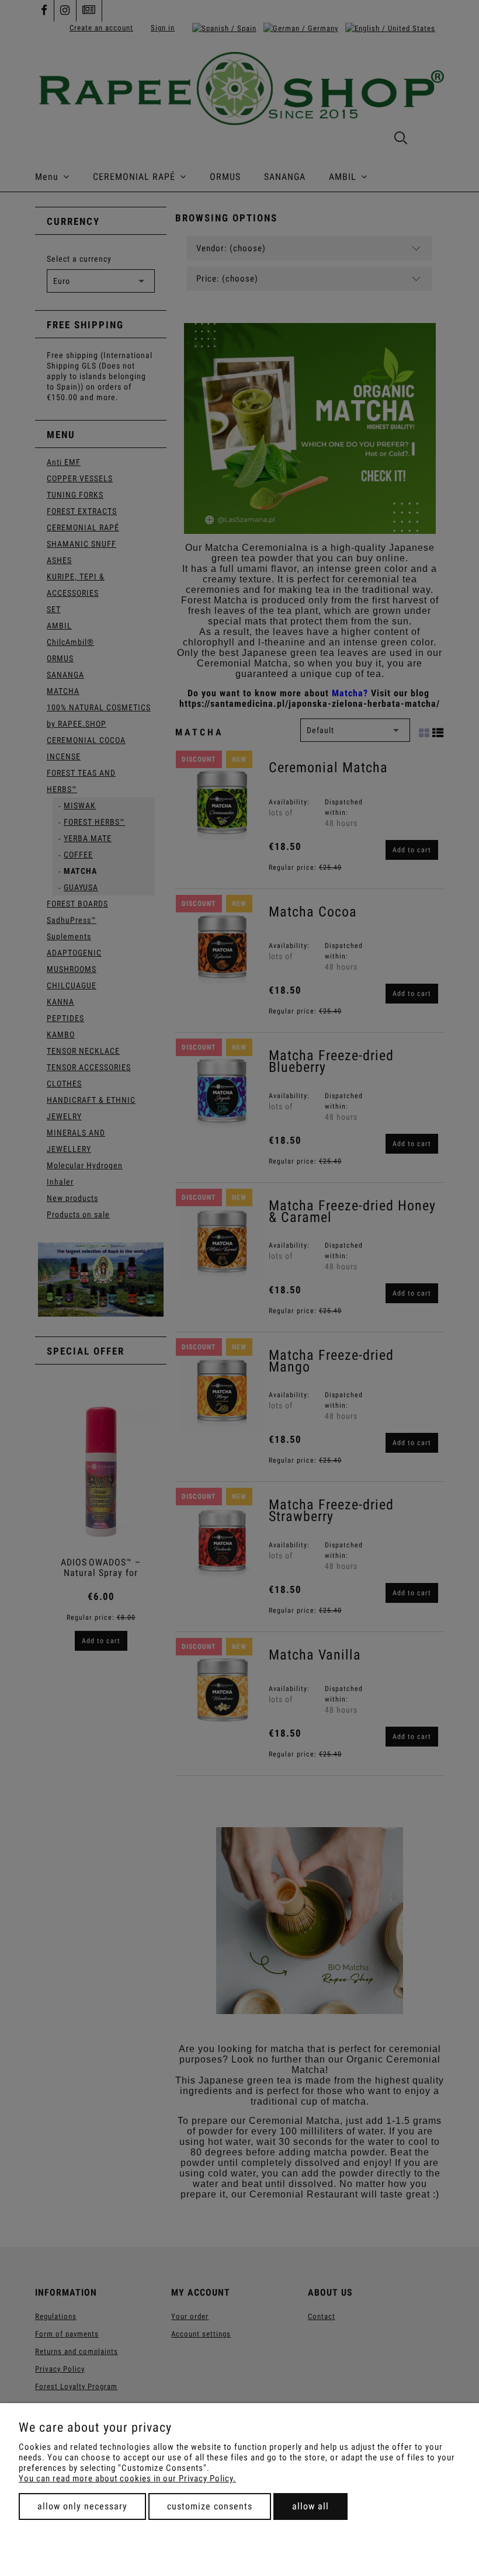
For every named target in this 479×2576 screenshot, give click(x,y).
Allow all (310, 2506)
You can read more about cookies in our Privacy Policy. (127, 2478)
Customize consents (210, 2506)
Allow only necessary (82, 2506)
